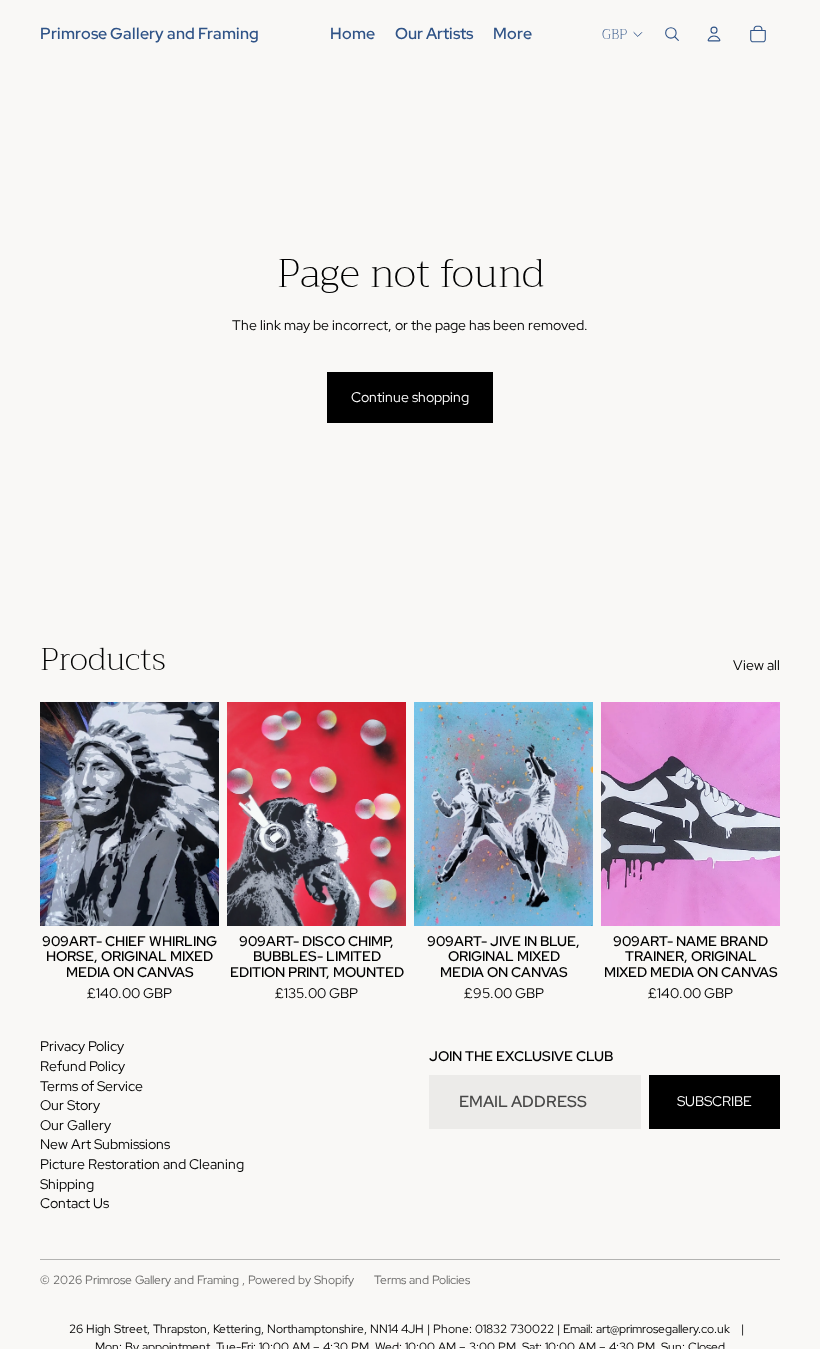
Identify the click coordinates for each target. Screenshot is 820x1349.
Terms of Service (91, 1086)
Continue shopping (410, 397)
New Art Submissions (105, 1144)
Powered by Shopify (301, 1280)
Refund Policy (82, 1066)
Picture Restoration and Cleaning (142, 1164)
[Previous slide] (242, 814)
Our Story (70, 1105)
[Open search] (672, 34)
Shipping (67, 1184)
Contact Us (74, 1203)
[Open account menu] (714, 34)
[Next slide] (390, 814)
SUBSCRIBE (714, 1101)
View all (756, 665)
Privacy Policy (82, 1046)
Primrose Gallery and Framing (163, 1280)
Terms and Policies (422, 1280)
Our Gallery (75, 1125)
